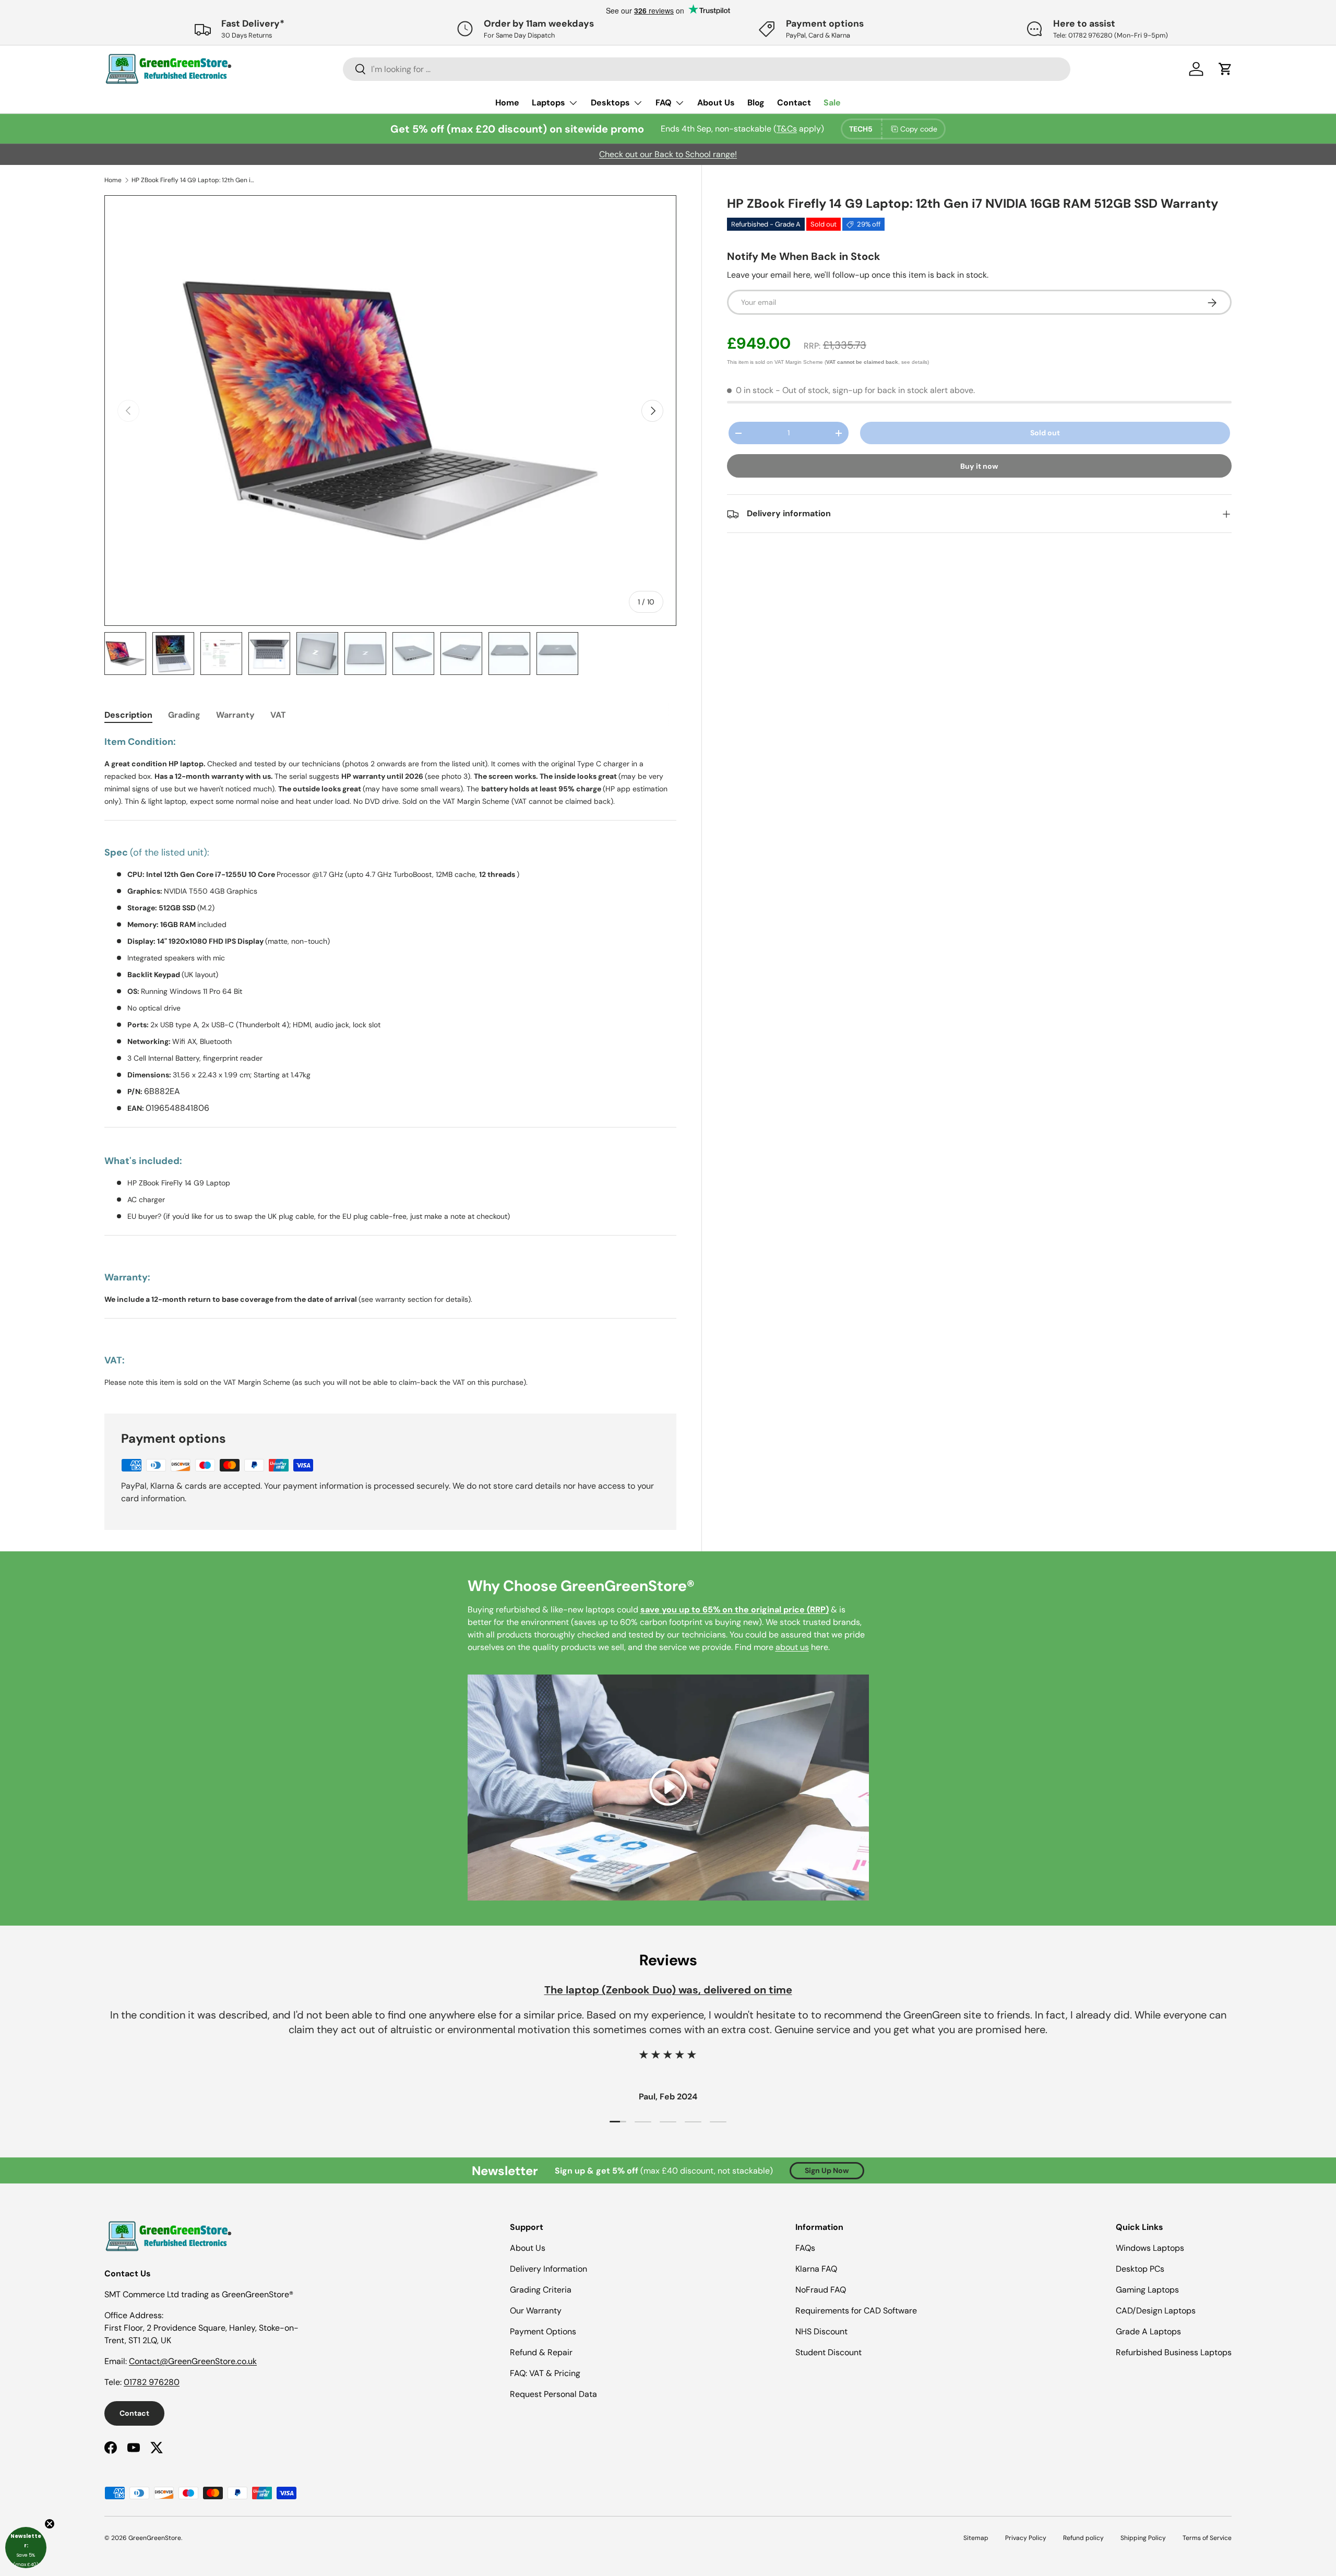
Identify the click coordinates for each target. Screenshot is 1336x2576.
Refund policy (1083, 2538)
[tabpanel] (390, 1062)
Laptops (548, 103)
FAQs (805, 2248)
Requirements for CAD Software (856, 2311)
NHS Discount (821, 2331)
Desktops (610, 103)
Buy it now (979, 467)
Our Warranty (536, 2311)
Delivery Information (548, 2269)
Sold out (1045, 433)
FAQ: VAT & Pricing (545, 2373)
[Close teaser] (50, 2524)
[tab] (128, 715)
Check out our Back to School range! (668, 154)
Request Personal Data (553, 2394)
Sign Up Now (827, 2170)
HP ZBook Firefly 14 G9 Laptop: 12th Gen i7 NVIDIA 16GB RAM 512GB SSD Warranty (194, 180)
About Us (716, 103)
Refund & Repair (541, 2352)
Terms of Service (1207, 2538)
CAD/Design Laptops (1156, 2311)
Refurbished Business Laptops (1174, 2352)
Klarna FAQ (816, 2269)
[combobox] (707, 69)
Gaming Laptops (1147, 2290)
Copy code (919, 129)
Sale (832, 103)
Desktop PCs (1140, 2269)
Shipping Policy (1143, 2538)
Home (507, 103)
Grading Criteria (541, 2290)
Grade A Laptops (1148, 2331)
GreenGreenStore (155, 2538)
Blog (756, 103)
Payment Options (543, 2331)
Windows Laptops (1150, 2248)
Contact (794, 103)
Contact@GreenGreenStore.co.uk (193, 2361)
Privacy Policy (1026, 2538)
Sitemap (976, 2538)
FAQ (664, 103)
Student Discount (828, 2352)
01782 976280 (152, 2382)
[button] (26, 2548)
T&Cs (787, 129)
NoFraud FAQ (821, 2290)
